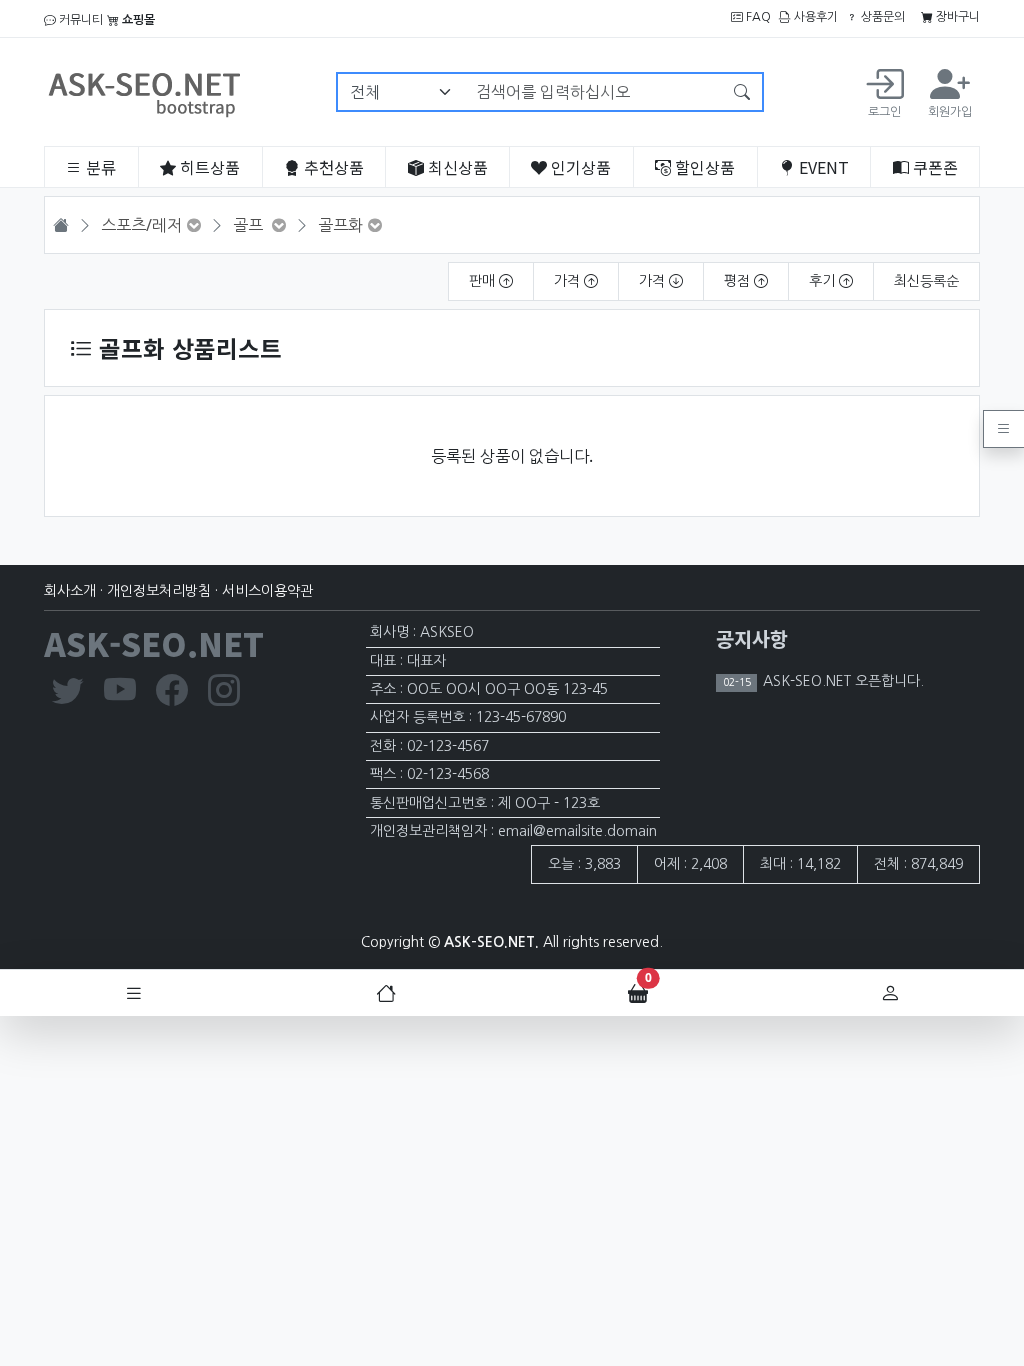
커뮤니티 (79, 20)
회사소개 (70, 591)
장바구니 (956, 17)
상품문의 (881, 17)
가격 (569, 281)
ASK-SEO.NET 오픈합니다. (841, 681)
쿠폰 (933, 167)
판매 (484, 281)
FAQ (757, 17)
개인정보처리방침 (159, 591)
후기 (824, 281)
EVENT (822, 167)
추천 (332, 167)
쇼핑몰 (137, 20)
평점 (739, 281)
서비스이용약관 (267, 591)
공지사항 (752, 638)
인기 (579, 167)
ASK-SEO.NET (154, 643)
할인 (703, 167)
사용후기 (814, 17)
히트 (208, 167)
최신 (456, 167)
